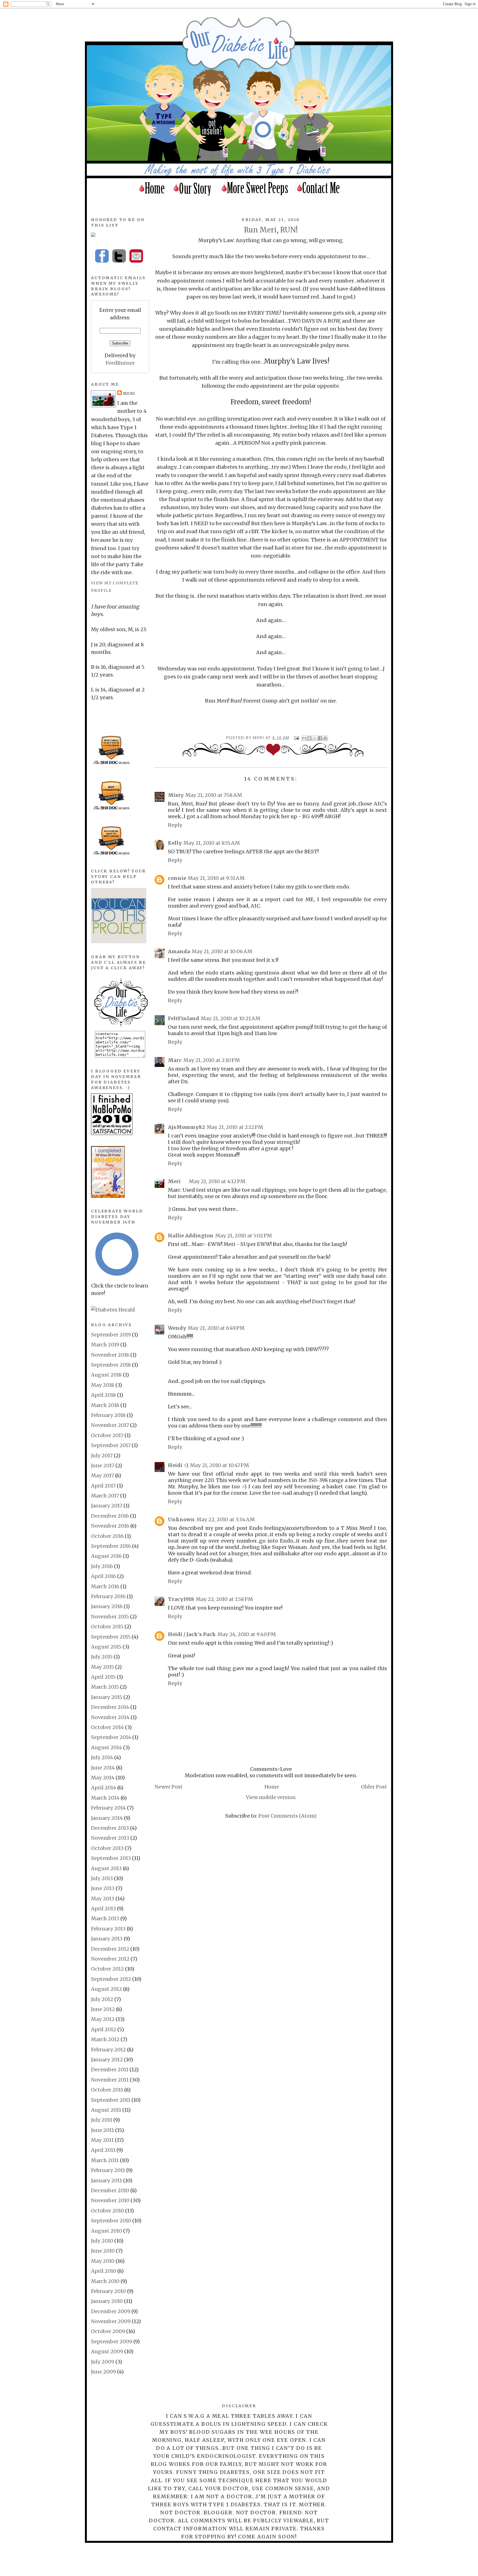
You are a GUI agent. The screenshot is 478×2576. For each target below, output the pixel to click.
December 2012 (110, 1949)
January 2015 (107, 1697)
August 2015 (106, 1647)
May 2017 (102, 1475)
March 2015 (105, 1687)
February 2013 (108, 1929)
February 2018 (108, 1415)
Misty (176, 795)
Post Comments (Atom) (287, 1816)
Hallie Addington (191, 1236)
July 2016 (102, 1566)
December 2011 (110, 2070)
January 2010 (107, 2301)
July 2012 (102, 1999)
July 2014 (102, 1757)
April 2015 (103, 1677)
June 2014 (103, 1768)
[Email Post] (296, 738)
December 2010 (110, 2190)
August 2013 (106, 1868)
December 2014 (110, 1707)
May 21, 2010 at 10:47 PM (219, 1465)
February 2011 (108, 2170)
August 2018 (106, 1375)
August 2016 (106, 1556)
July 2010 (102, 2241)
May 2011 (102, 2140)
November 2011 (110, 2080)
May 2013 (103, 1899)
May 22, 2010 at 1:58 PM (224, 1599)
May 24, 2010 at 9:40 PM (247, 1634)
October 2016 (107, 1536)
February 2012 (108, 2050)
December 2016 (110, 1516)
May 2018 (103, 1385)
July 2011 (102, 2120)
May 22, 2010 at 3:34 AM (226, 1519)
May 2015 (102, 1667)
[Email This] (304, 738)
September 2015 (111, 1637)
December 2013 (110, 1828)
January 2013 (107, 1939)
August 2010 (106, 2231)
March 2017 (105, 1496)
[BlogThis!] (310, 738)
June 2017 (103, 1465)
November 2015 (110, 1617)
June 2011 (102, 2130)
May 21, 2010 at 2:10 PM (212, 1060)
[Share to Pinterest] (325, 738)
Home (272, 1787)
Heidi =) (178, 1465)
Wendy (177, 1328)
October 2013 (107, 1848)
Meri (259, 738)
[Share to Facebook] (320, 738)
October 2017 (107, 1435)
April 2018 (103, 1395)
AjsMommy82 (186, 1127)
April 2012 (104, 2029)
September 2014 (111, 1737)
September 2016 (111, 1546)
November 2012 (110, 1959)
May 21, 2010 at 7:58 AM (214, 795)
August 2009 (107, 2351)
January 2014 (107, 1818)
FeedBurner (120, 363)
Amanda (179, 951)
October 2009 (108, 2331)
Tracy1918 (181, 1599)
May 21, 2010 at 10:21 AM (231, 1018)
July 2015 (102, 1657)
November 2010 (110, 2200)
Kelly (175, 843)
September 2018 (111, 1365)
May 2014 (103, 1778)
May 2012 (103, 2019)
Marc (175, 1060)
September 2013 (111, 1858)
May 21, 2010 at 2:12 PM (235, 1127)
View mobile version (271, 1797)
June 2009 (103, 2372)
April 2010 (104, 2271)
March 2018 (105, 1405)
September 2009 (112, 2342)
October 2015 (107, 1627)
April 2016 (103, 1576)
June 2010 (103, 2251)
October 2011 (107, 2090)
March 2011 (105, 2160)
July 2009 (103, 2362)
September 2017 (111, 1445)
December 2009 (111, 2311)
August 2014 (106, 1747)
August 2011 (106, 2110)
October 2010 (107, 2211)
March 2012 (105, 2039)
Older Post (374, 1787)
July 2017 (102, 1456)
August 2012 (106, 1989)
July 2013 (102, 1878)
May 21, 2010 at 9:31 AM (216, 878)
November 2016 (110, 1526)
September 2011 (111, 2100)
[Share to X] (315, 738)
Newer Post (169, 1787)
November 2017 (110, 1425)
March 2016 (105, 1586)
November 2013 (110, 1838)
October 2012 (107, 1969)
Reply (175, 825)
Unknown (181, 1519)
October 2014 (107, 1727)
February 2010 (108, 2291)
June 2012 (103, 2009)
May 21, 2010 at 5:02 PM (244, 1236)
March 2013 (105, 1918)
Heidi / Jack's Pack (192, 1634)
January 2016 (107, 1606)
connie (177, 878)
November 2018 (110, 1355)
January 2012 (107, 2060)
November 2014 (110, 1717)
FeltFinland (184, 1018)
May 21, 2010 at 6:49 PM (216, 1328)
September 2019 (111, 1335)
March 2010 (105, 2281)
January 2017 (107, 1506)
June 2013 (103, 1888)
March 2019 (105, 1345)
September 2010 (111, 2221)
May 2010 (103, 2261)
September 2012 (111, 1979)
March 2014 (105, 1798)
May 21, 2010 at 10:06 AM (222, 951)
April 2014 (104, 1788)
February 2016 (108, 1596)
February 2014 (108, 1808)
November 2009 (111, 2321)
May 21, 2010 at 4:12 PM (217, 1181)
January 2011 (106, 2180)
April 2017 (103, 1486)
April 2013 (103, 1908)
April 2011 (103, 2150)
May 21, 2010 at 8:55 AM (212, 843)
